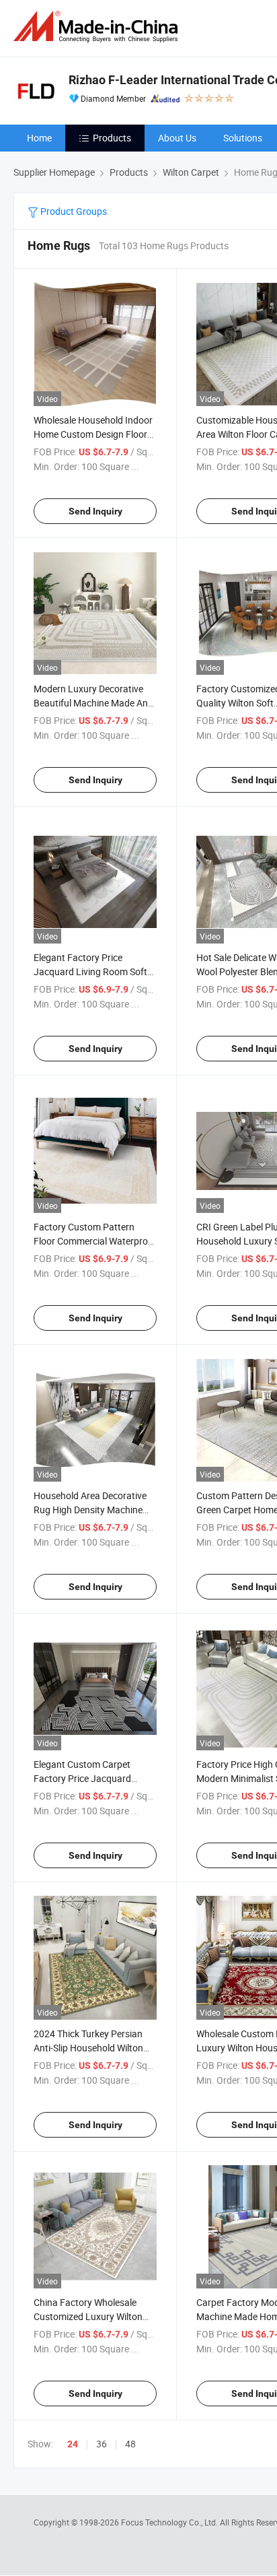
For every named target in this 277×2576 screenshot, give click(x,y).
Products (112, 138)
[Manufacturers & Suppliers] (98, 27)
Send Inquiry (95, 511)
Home (39, 138)
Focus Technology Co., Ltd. (170, 2522)
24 (73, 2444)
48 (130, 2444)
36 (102, 2444)
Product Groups (73, 211)
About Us (177, 138)
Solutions (243, 138)
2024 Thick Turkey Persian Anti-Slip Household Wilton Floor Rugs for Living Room (90, 2048)
